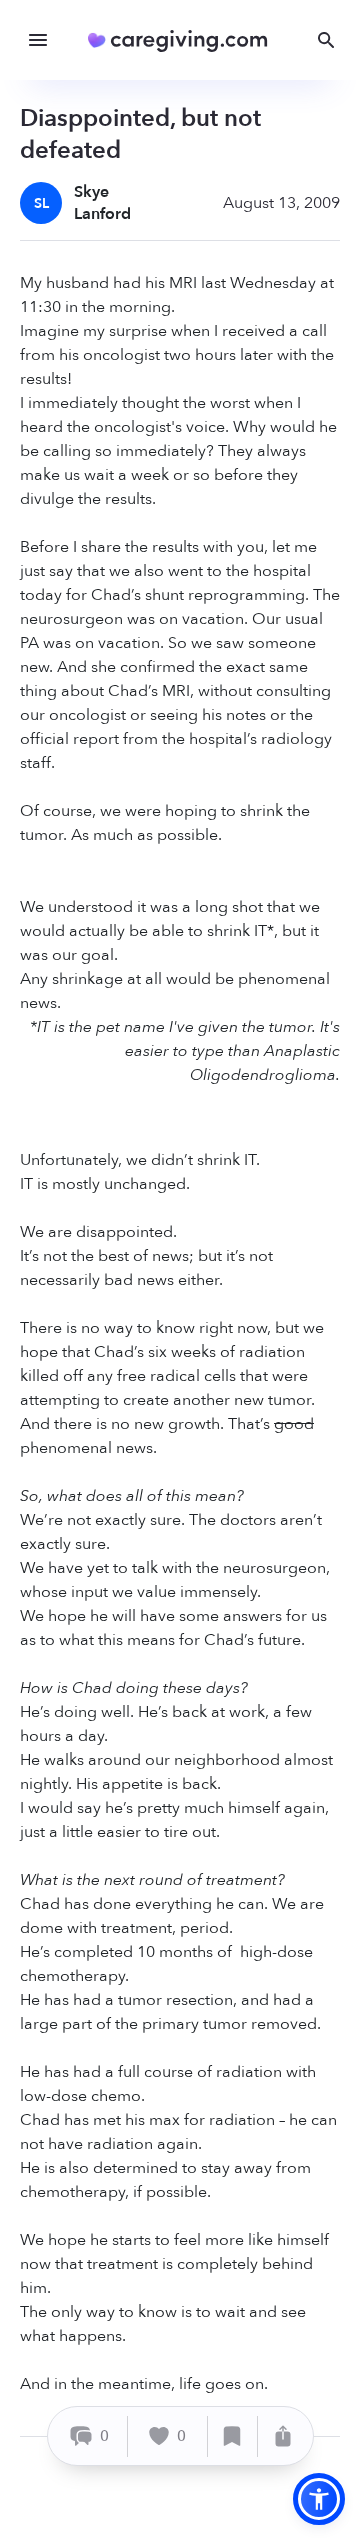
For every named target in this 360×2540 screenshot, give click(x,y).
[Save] (233, 2436)
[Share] (283, 2436)
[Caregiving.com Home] (184, 40)
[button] (319, 2499)
